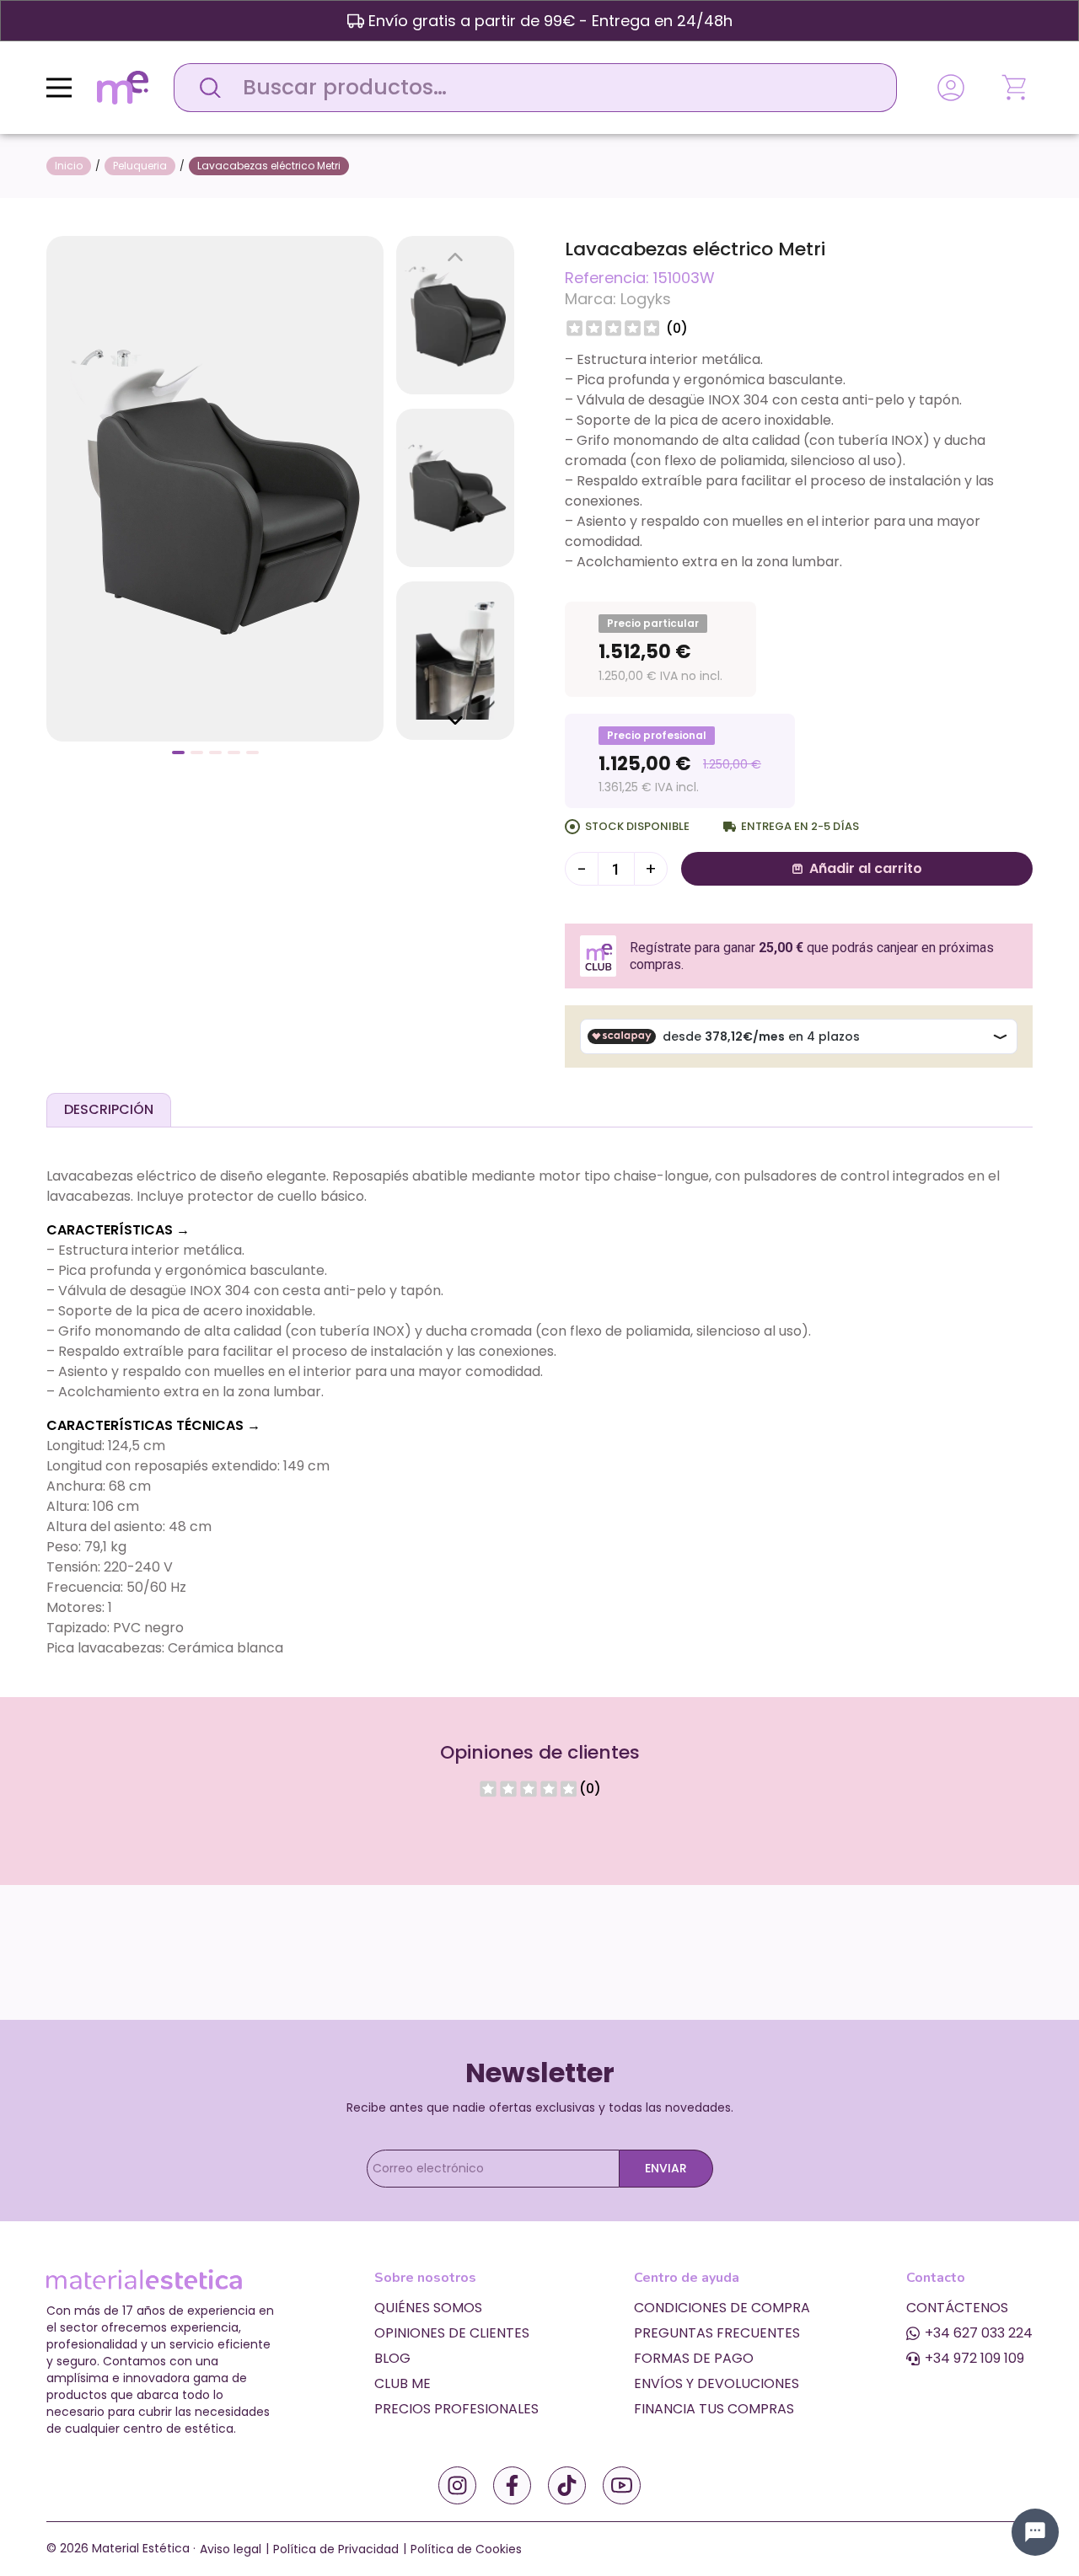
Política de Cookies (466, 2549)
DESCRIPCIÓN (109, 1109)
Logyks (646, 299)
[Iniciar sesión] (951, 88)
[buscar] (206, 88)
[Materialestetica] (123, 86)
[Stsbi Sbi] (457, 2485)
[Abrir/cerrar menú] (59, 88)
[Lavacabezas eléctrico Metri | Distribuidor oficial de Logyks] (215, 487)
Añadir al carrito (866, 868)
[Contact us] (1035, 2532)
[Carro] (1016, 88)
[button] (178, 752)
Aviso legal (231, 2549)
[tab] (109, 1110)
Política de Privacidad (336, 2549)
